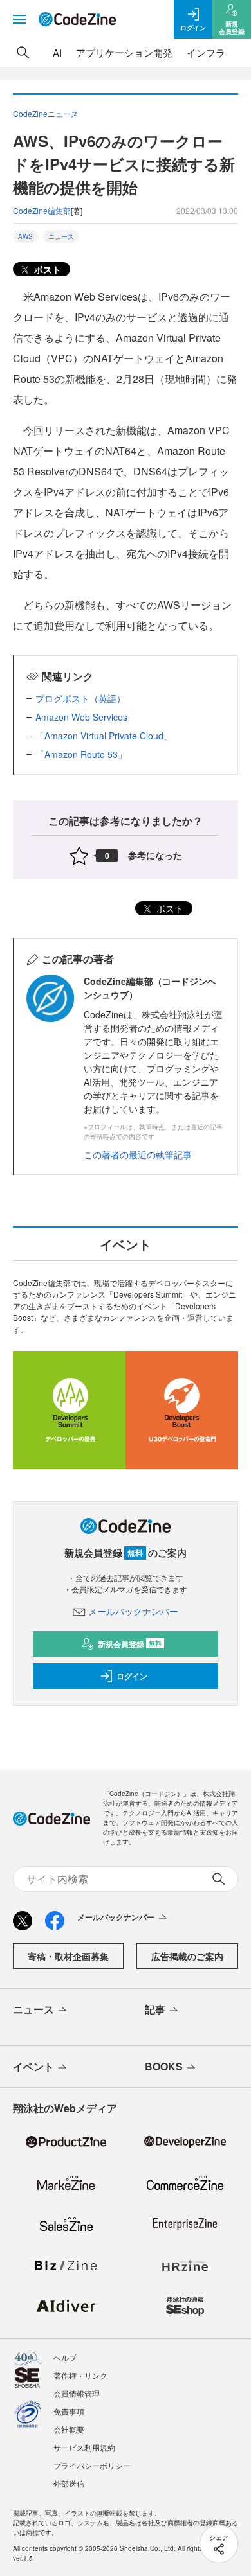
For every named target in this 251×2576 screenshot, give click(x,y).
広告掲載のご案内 (187, 1956)
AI (57, 52)
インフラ (206, 52)
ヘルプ (65, 2357)
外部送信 (69, 2483)
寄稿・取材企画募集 (68, 1956)
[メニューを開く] (19, 19)
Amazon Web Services (81, 717)
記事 (155, 2009)
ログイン (132, 1676)
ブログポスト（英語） (80, 698)
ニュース (61, 236)
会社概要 (69, 2429)
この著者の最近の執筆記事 (138, 1154)
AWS (25, 236)
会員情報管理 (77, 2393)
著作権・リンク (80, 2375)
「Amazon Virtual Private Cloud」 (104, 736)
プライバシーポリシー (92, 2465)
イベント (33, 2066)
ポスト (46, 269)
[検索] (23, 53)
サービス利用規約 (84, 2447)
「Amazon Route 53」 (81, 754)
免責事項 (69, 2411)
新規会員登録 (130, 1644)
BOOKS (164, 2066)
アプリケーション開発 (124, 52)
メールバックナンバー (133, 1611)
